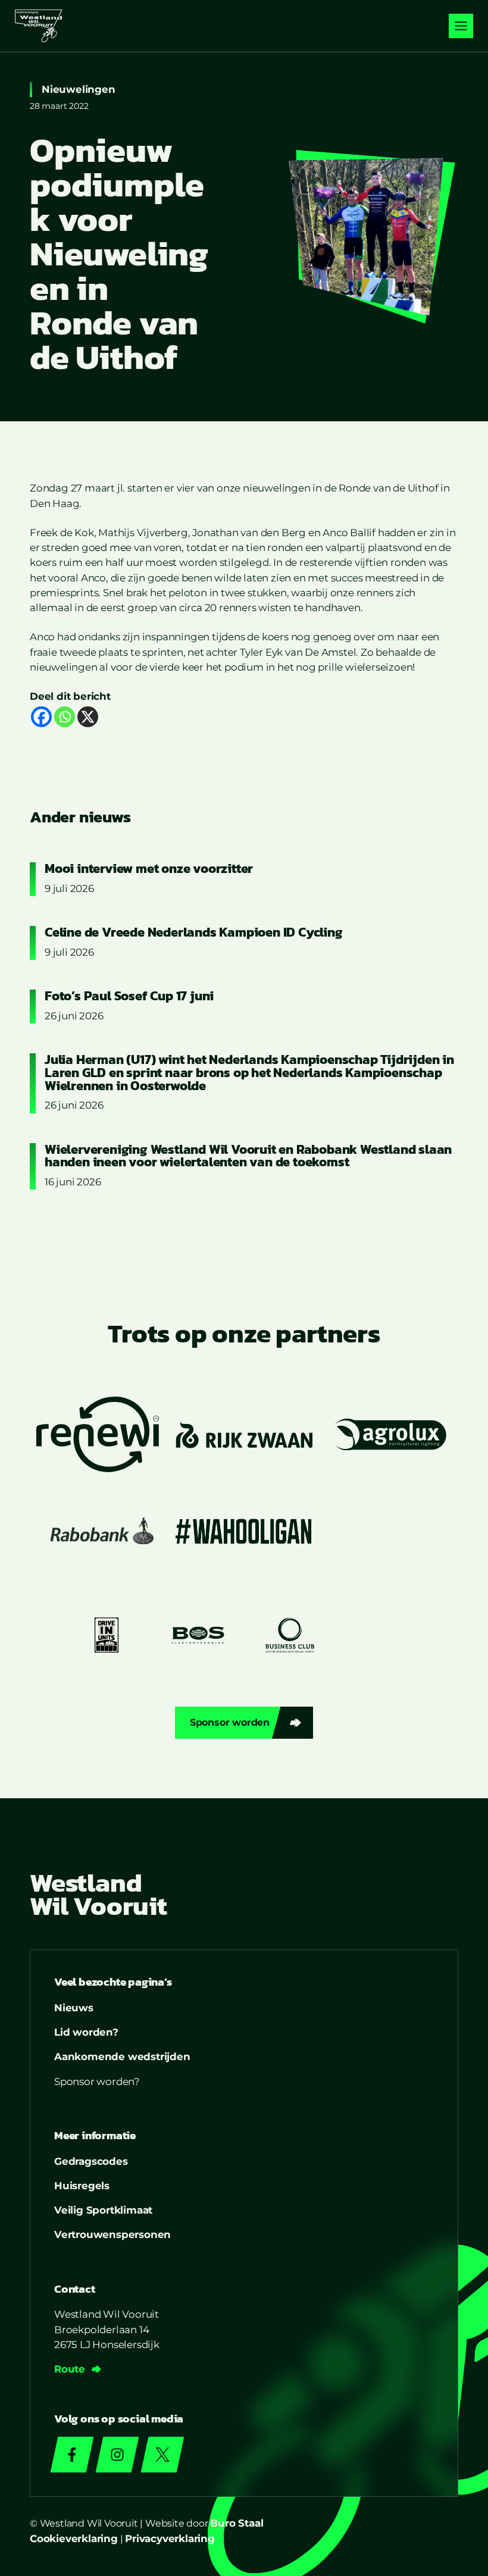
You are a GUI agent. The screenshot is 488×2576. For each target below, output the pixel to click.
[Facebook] (41, 717)
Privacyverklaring (170, 2539)
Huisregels (82, 2186)
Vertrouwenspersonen (112, 2234)
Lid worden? (86, 2032)
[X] (88, 717)
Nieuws (74, 2008)
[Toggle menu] (461, 26)
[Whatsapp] (65, 717)
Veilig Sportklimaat (103, 2210)
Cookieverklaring (74, 2539)
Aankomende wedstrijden (122, 2057)
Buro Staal (237, 2523)
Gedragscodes (91, 2161)
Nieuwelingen (79, 89)
